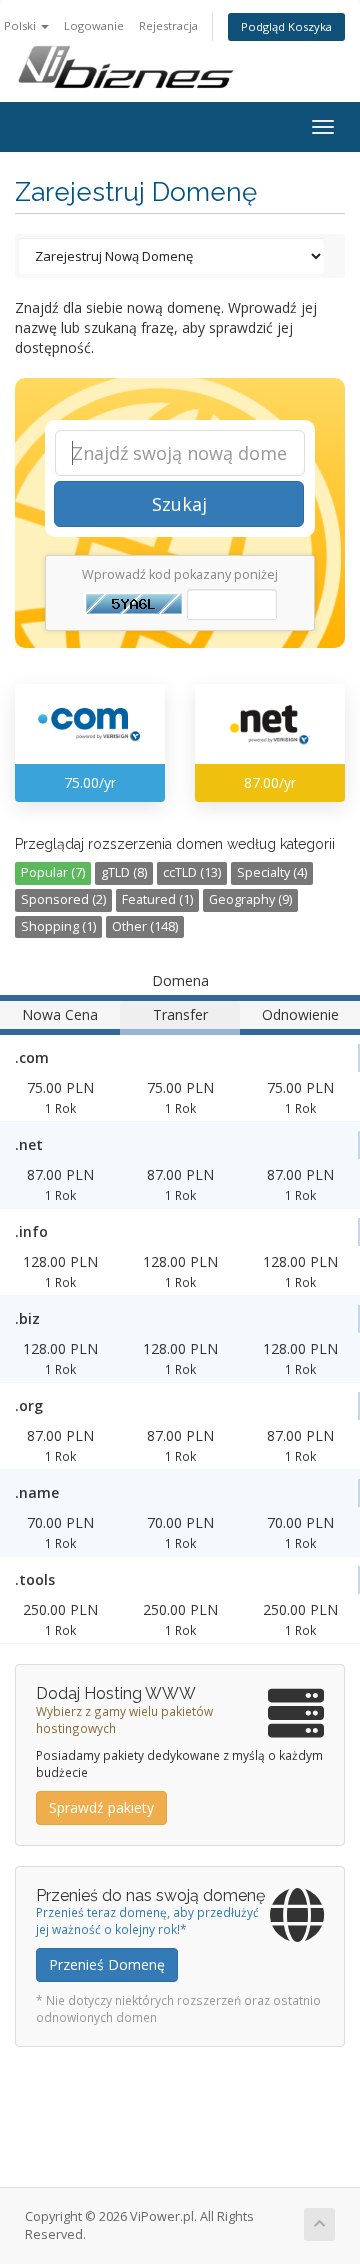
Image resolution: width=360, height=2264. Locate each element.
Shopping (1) (58, 926)
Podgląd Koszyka (286, 26)
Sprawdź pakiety (101, 1807)
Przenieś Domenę (107, 1964)
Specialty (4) (272, 872)
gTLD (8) (124, 872)
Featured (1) (157, 899)
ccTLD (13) (192, 872)
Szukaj (179, 504)
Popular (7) (53, 872)
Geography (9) (250, 899)
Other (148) (145, 926)
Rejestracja (168, 25)
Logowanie (94, 25)
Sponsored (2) (63, 899)
